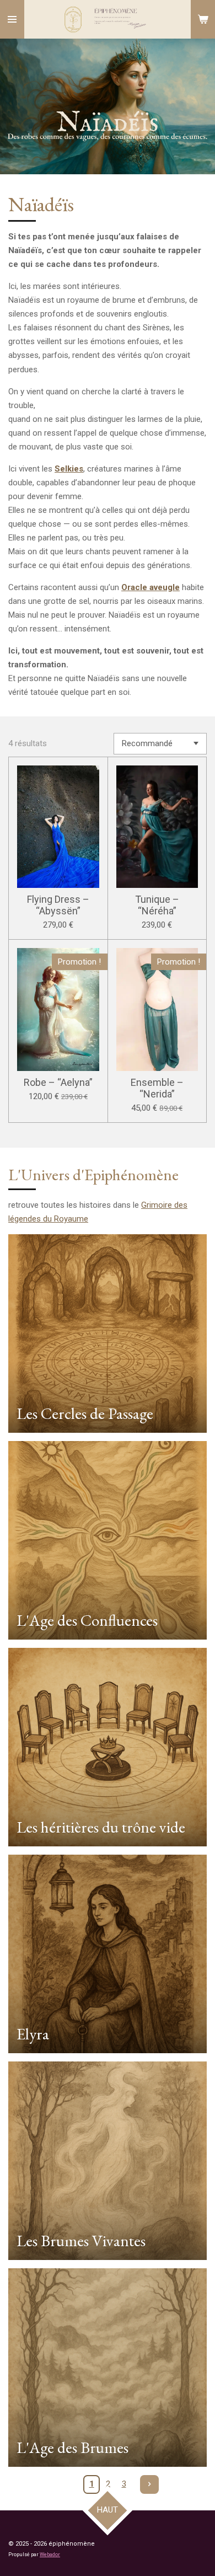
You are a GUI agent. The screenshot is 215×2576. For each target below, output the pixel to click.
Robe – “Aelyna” (58, 1082)
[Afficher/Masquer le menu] (12, 19)
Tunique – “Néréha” (157, 905)
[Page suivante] (149, 2484)
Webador (50, 2554)
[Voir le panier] (203, 19)
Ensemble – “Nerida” (157, 1088)
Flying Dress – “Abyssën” (58, 905)
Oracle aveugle (150, 587)
